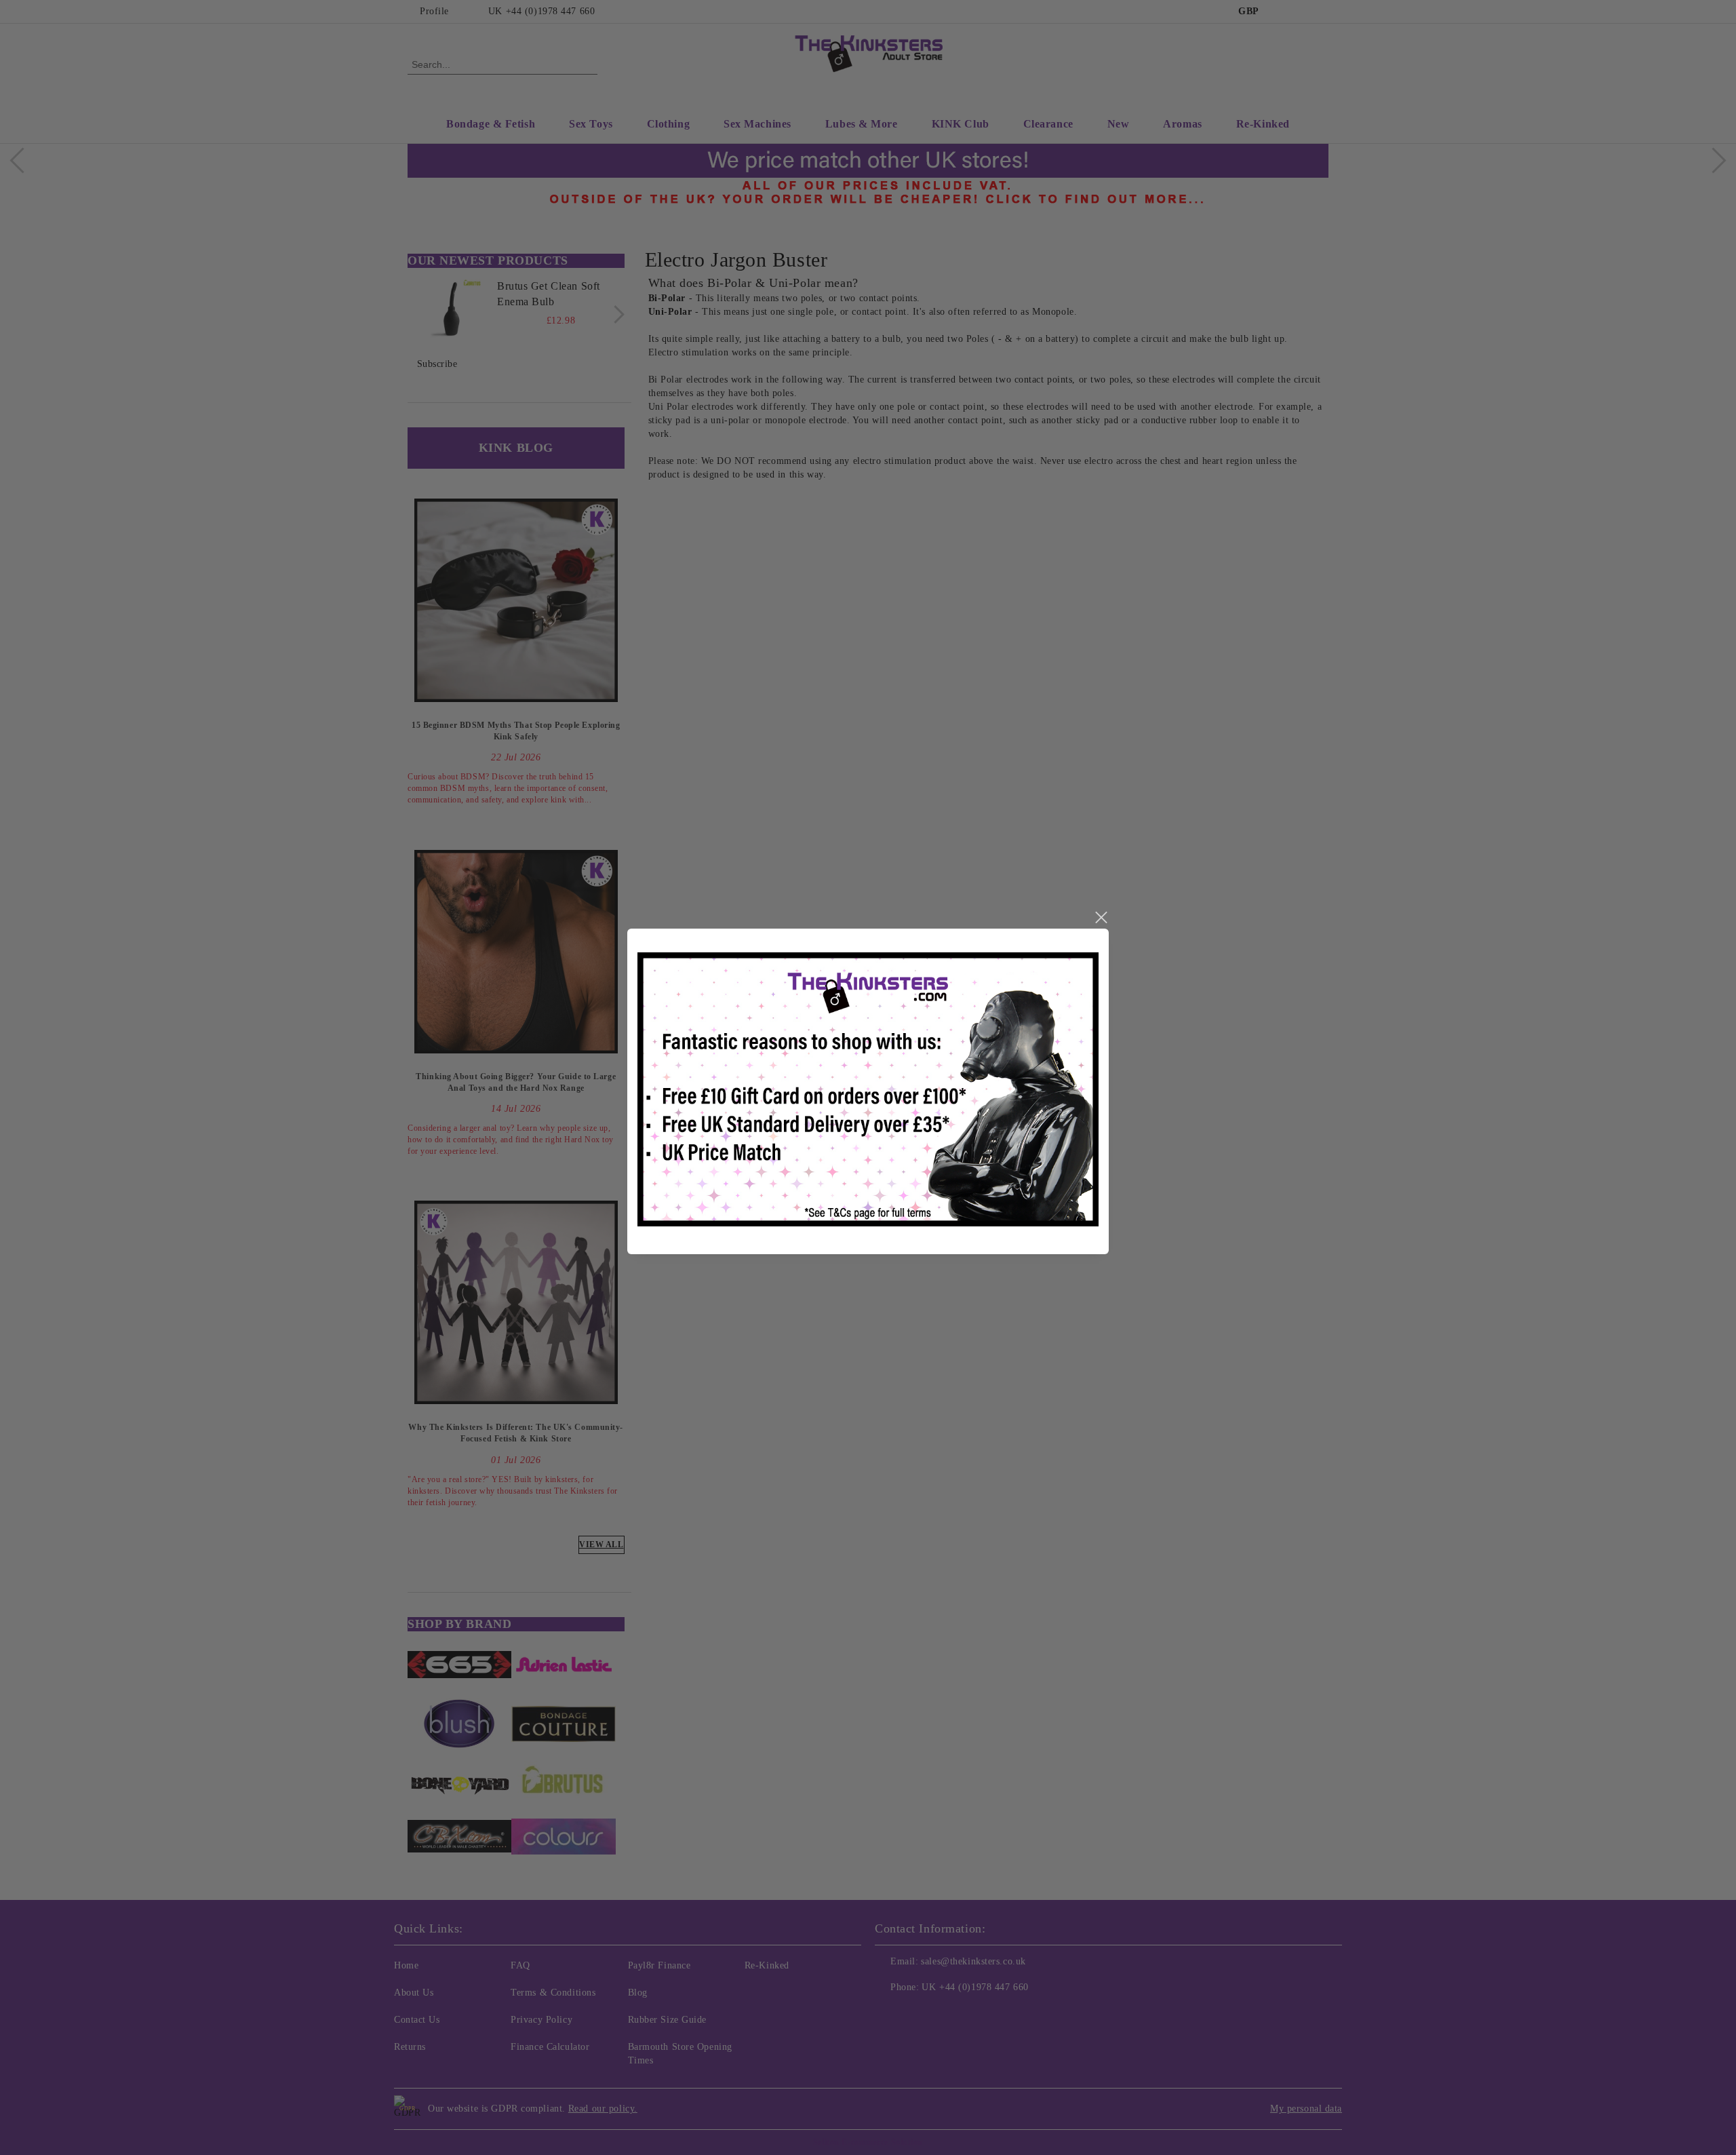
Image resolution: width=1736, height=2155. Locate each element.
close (1101, 918)
